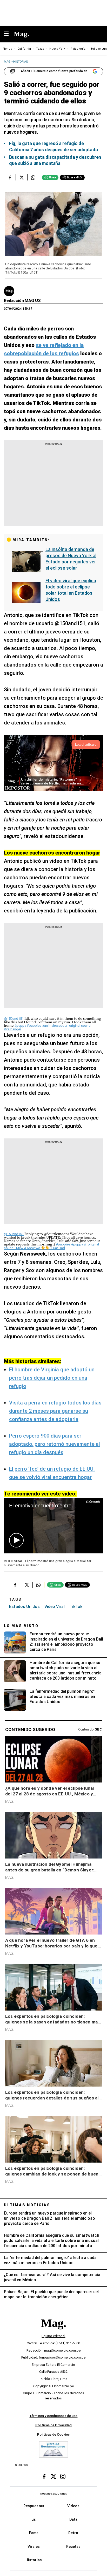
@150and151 (14, 1019)
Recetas (73, 2546)
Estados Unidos (24, 1607)
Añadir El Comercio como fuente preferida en (54, 71)
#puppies (34, 1026)
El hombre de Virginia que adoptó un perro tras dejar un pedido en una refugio (52, 1378)
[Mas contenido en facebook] (44, 2476)
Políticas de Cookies (53, 2434)
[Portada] (53, 2332)
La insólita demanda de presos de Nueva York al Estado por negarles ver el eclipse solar (71, 559)
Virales (34, 2546)
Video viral (55, 1607)
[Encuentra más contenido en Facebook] (10, 177)
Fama (34, 2533)
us (34, 2519)
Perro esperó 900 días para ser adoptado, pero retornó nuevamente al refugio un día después (55, 1444)
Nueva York (57, 49)
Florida (7, 49)
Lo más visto (21, 1626)
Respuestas (34, 2506)
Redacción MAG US (22, 301)
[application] (53, 1526)
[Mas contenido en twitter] (53, 2476)
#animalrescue (53, 1026)
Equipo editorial (53, 2336)
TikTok (76, 1607)
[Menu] (9, 34)
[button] (16, 1540)
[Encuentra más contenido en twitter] (21, 177)
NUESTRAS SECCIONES (53, 2494)
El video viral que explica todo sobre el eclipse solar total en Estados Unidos (71, 590)
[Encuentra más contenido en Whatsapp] (33, 177)
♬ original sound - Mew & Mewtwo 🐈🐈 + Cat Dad (51, 1246)
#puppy (20, 1026)
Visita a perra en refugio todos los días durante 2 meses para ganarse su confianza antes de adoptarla (55, 1411)
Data (73, 2519)
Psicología (78, 49)
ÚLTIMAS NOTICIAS (27, 2205)
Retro (73, 2533)
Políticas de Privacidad (53, 2425)
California (24, 49)
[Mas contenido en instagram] (63, 2476)
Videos (73, 2506)
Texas (40, 49)
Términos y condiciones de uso (53, 2416)
